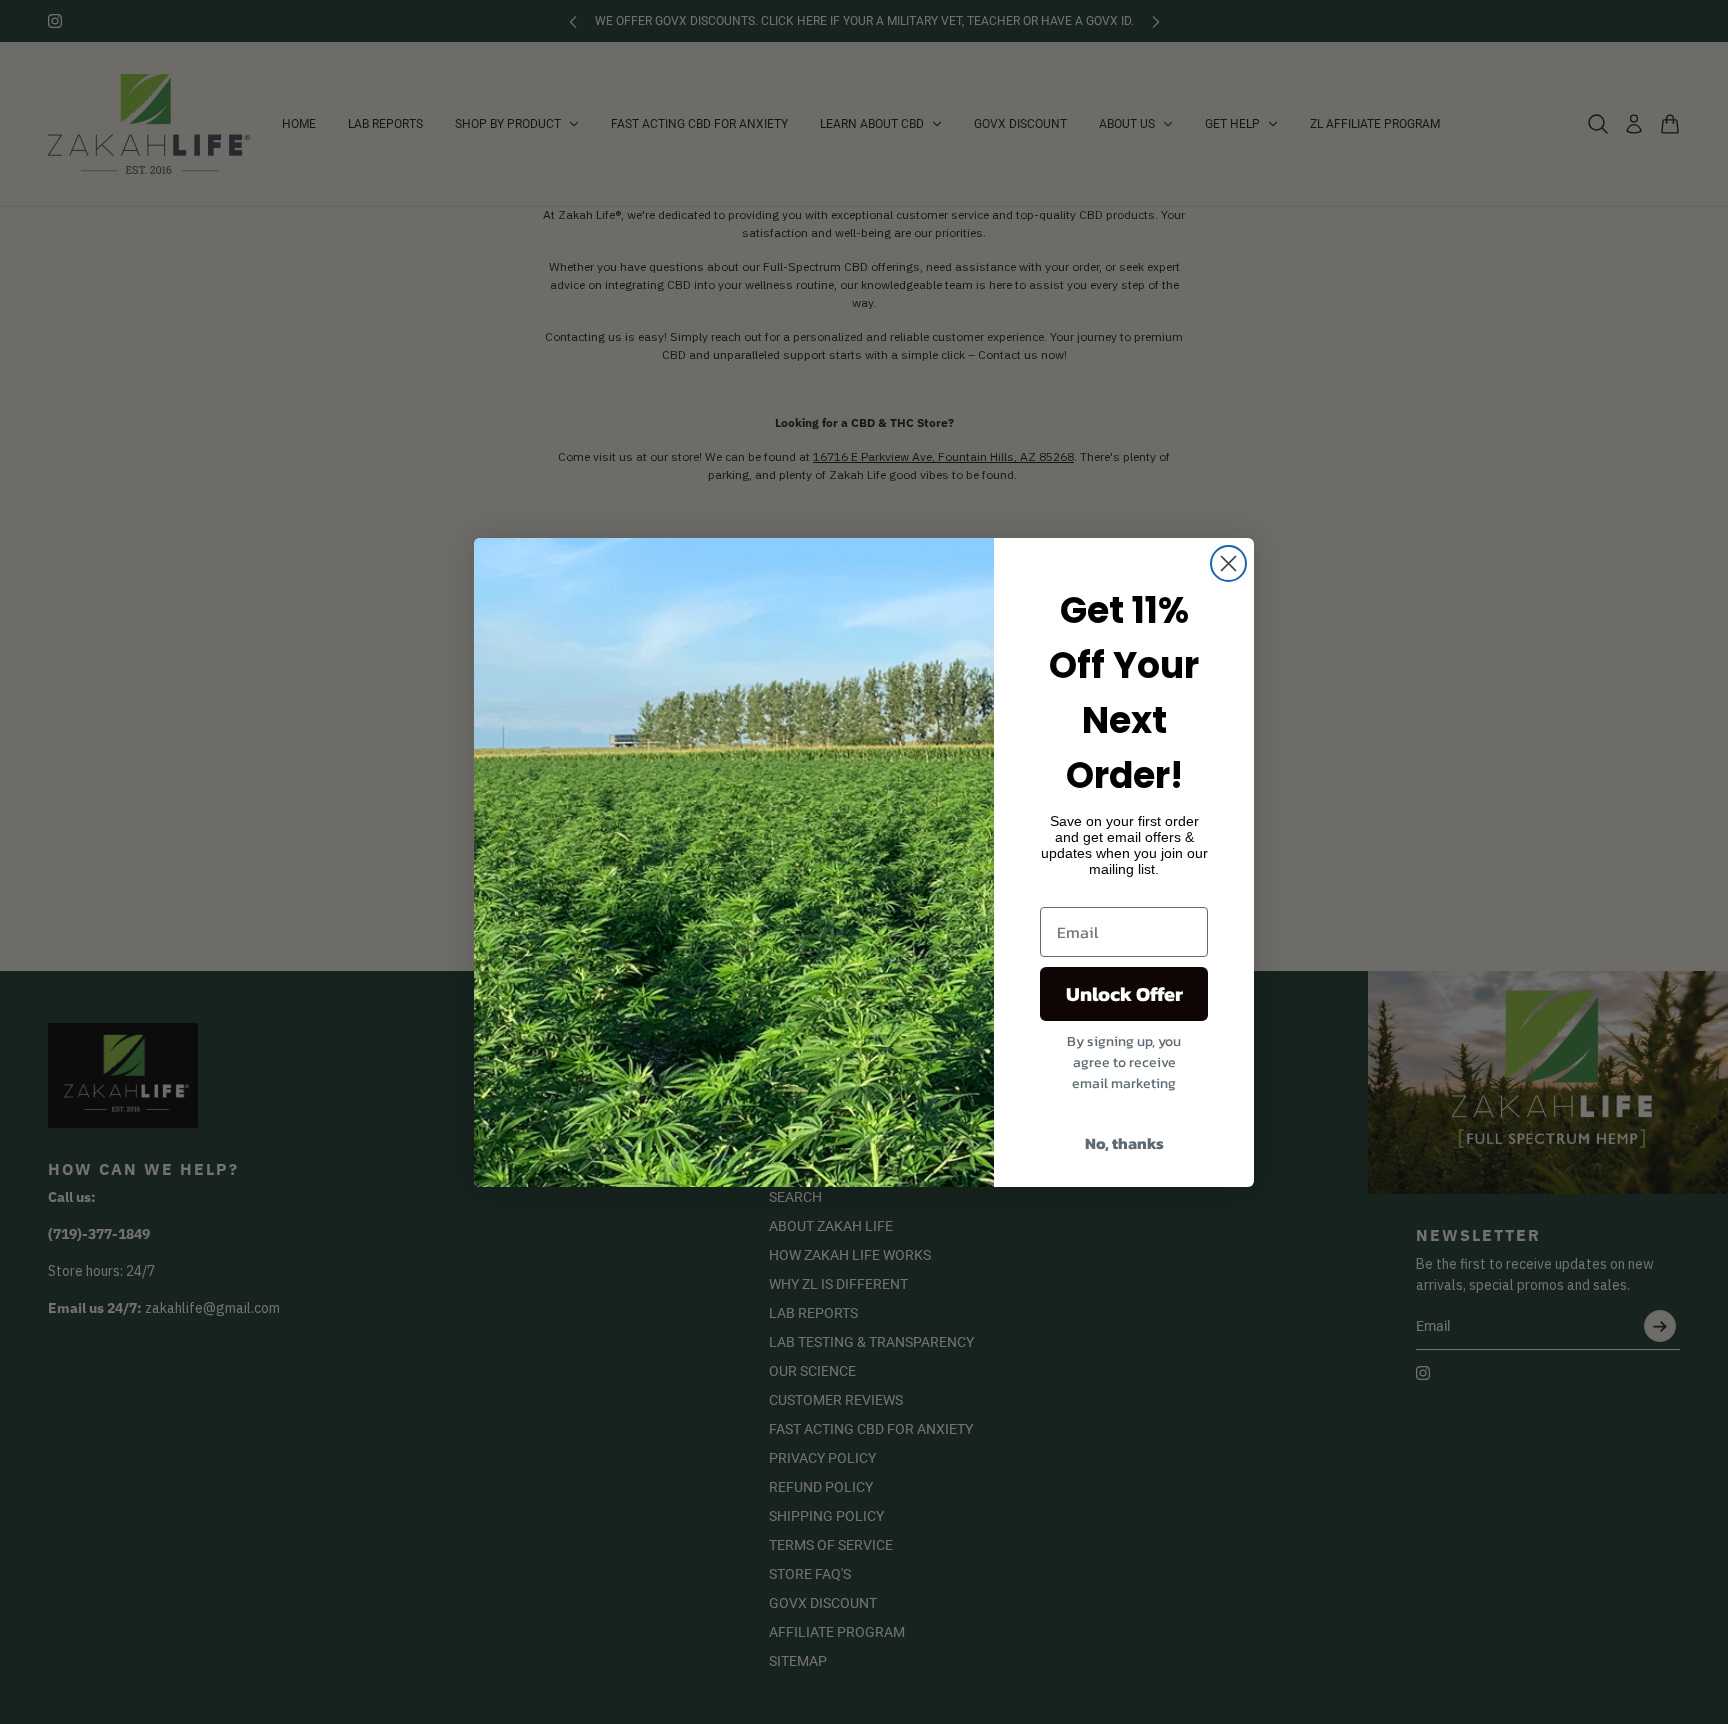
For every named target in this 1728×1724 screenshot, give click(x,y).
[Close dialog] (1228, 563)
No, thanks (1124, 1143)
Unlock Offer (1124, 994)
